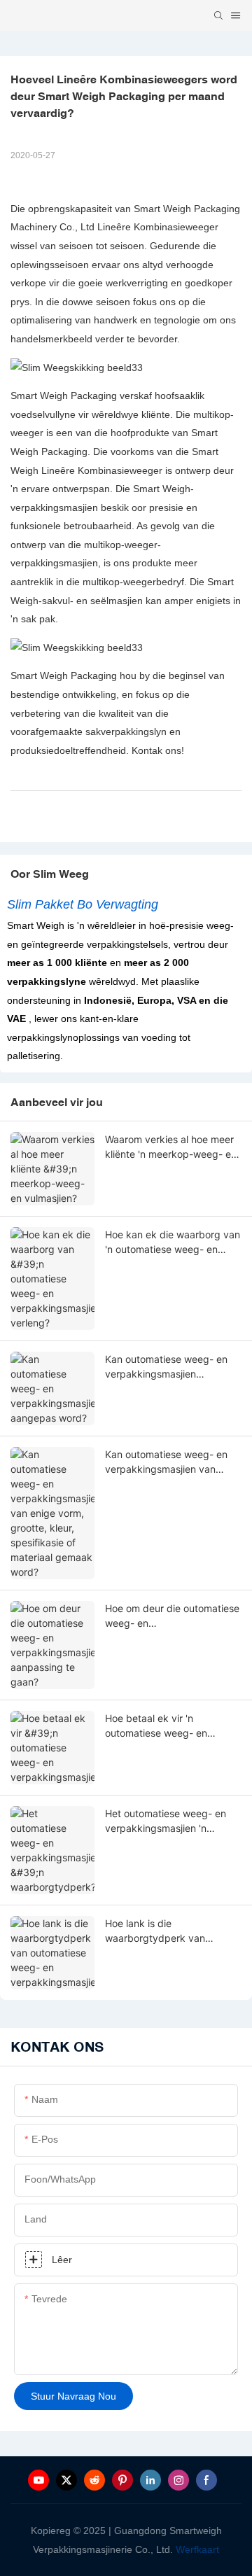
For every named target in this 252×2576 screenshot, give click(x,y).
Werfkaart (197, 2549)
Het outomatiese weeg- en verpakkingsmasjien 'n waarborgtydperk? (166, 1821)
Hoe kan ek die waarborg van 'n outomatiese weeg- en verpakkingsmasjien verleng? (173, 1242)
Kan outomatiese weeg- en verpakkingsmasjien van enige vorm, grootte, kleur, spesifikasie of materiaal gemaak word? (166, 1462)
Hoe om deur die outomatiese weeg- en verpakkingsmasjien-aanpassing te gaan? (172, 1616)
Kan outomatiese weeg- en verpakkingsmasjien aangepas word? (166, 1367)
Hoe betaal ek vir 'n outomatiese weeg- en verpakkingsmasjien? (156, 1726)
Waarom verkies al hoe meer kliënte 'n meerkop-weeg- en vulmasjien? (171, 1147)
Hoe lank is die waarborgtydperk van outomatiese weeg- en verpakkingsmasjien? (156, 1931)
